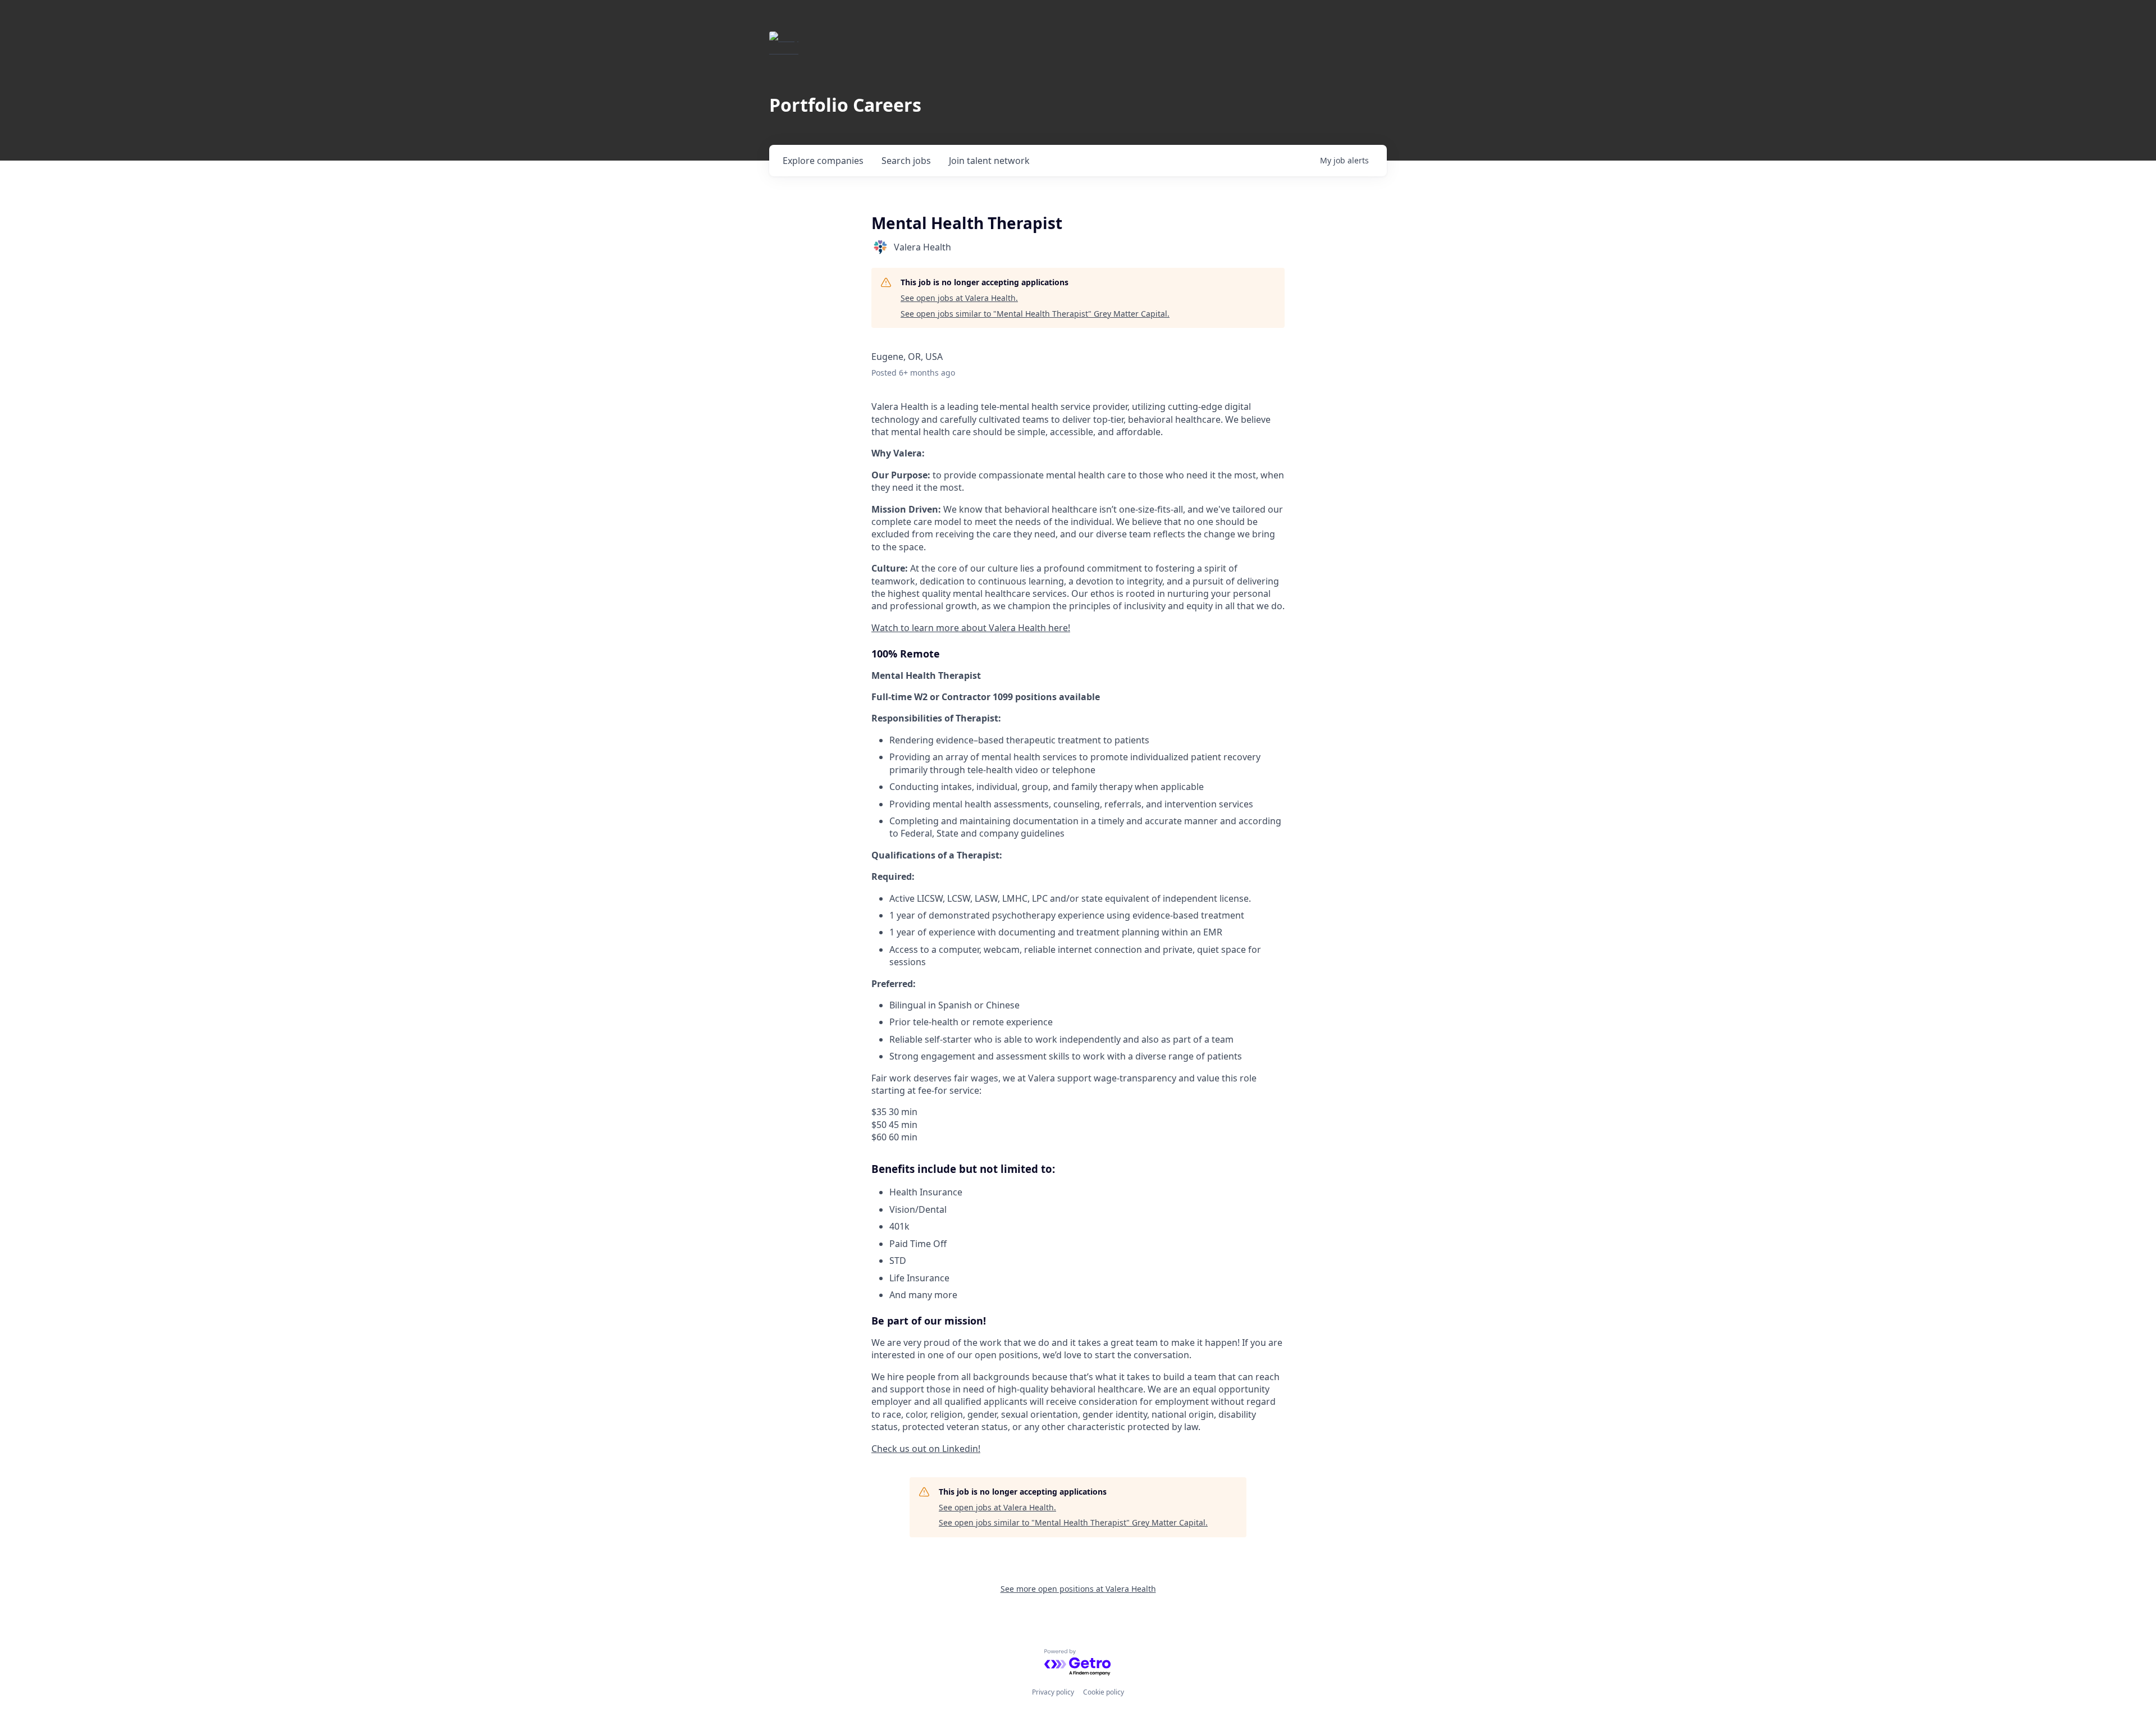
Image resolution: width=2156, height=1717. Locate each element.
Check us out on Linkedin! (926, 1449)
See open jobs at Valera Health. (959, 298)
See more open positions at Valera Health (1078, 1589)
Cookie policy (1104, 1692)
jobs (906, 161)
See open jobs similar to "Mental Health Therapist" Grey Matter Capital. (1035, 314)
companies (823, 161)
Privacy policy (1053, 1692)
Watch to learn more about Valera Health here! (971, 628)
